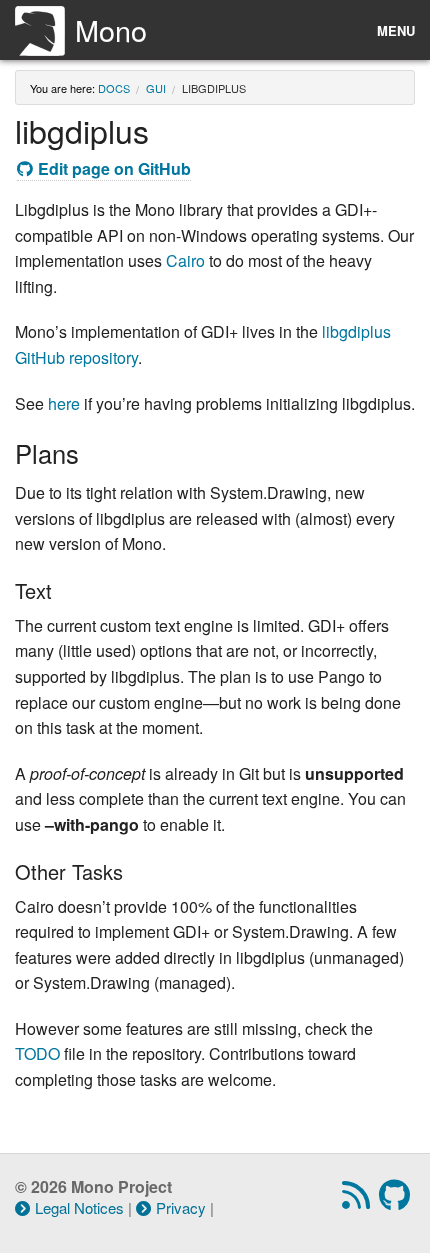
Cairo (185, 260)
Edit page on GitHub (114, 168)
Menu (396, 30)
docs (114, 88)
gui (156, 88)
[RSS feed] (358, 1200)
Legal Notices (79, 1207)
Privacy (181, 1207)
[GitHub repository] (397, 1200)
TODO (37, 1053)
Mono (111, 29)
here (64, 403)
